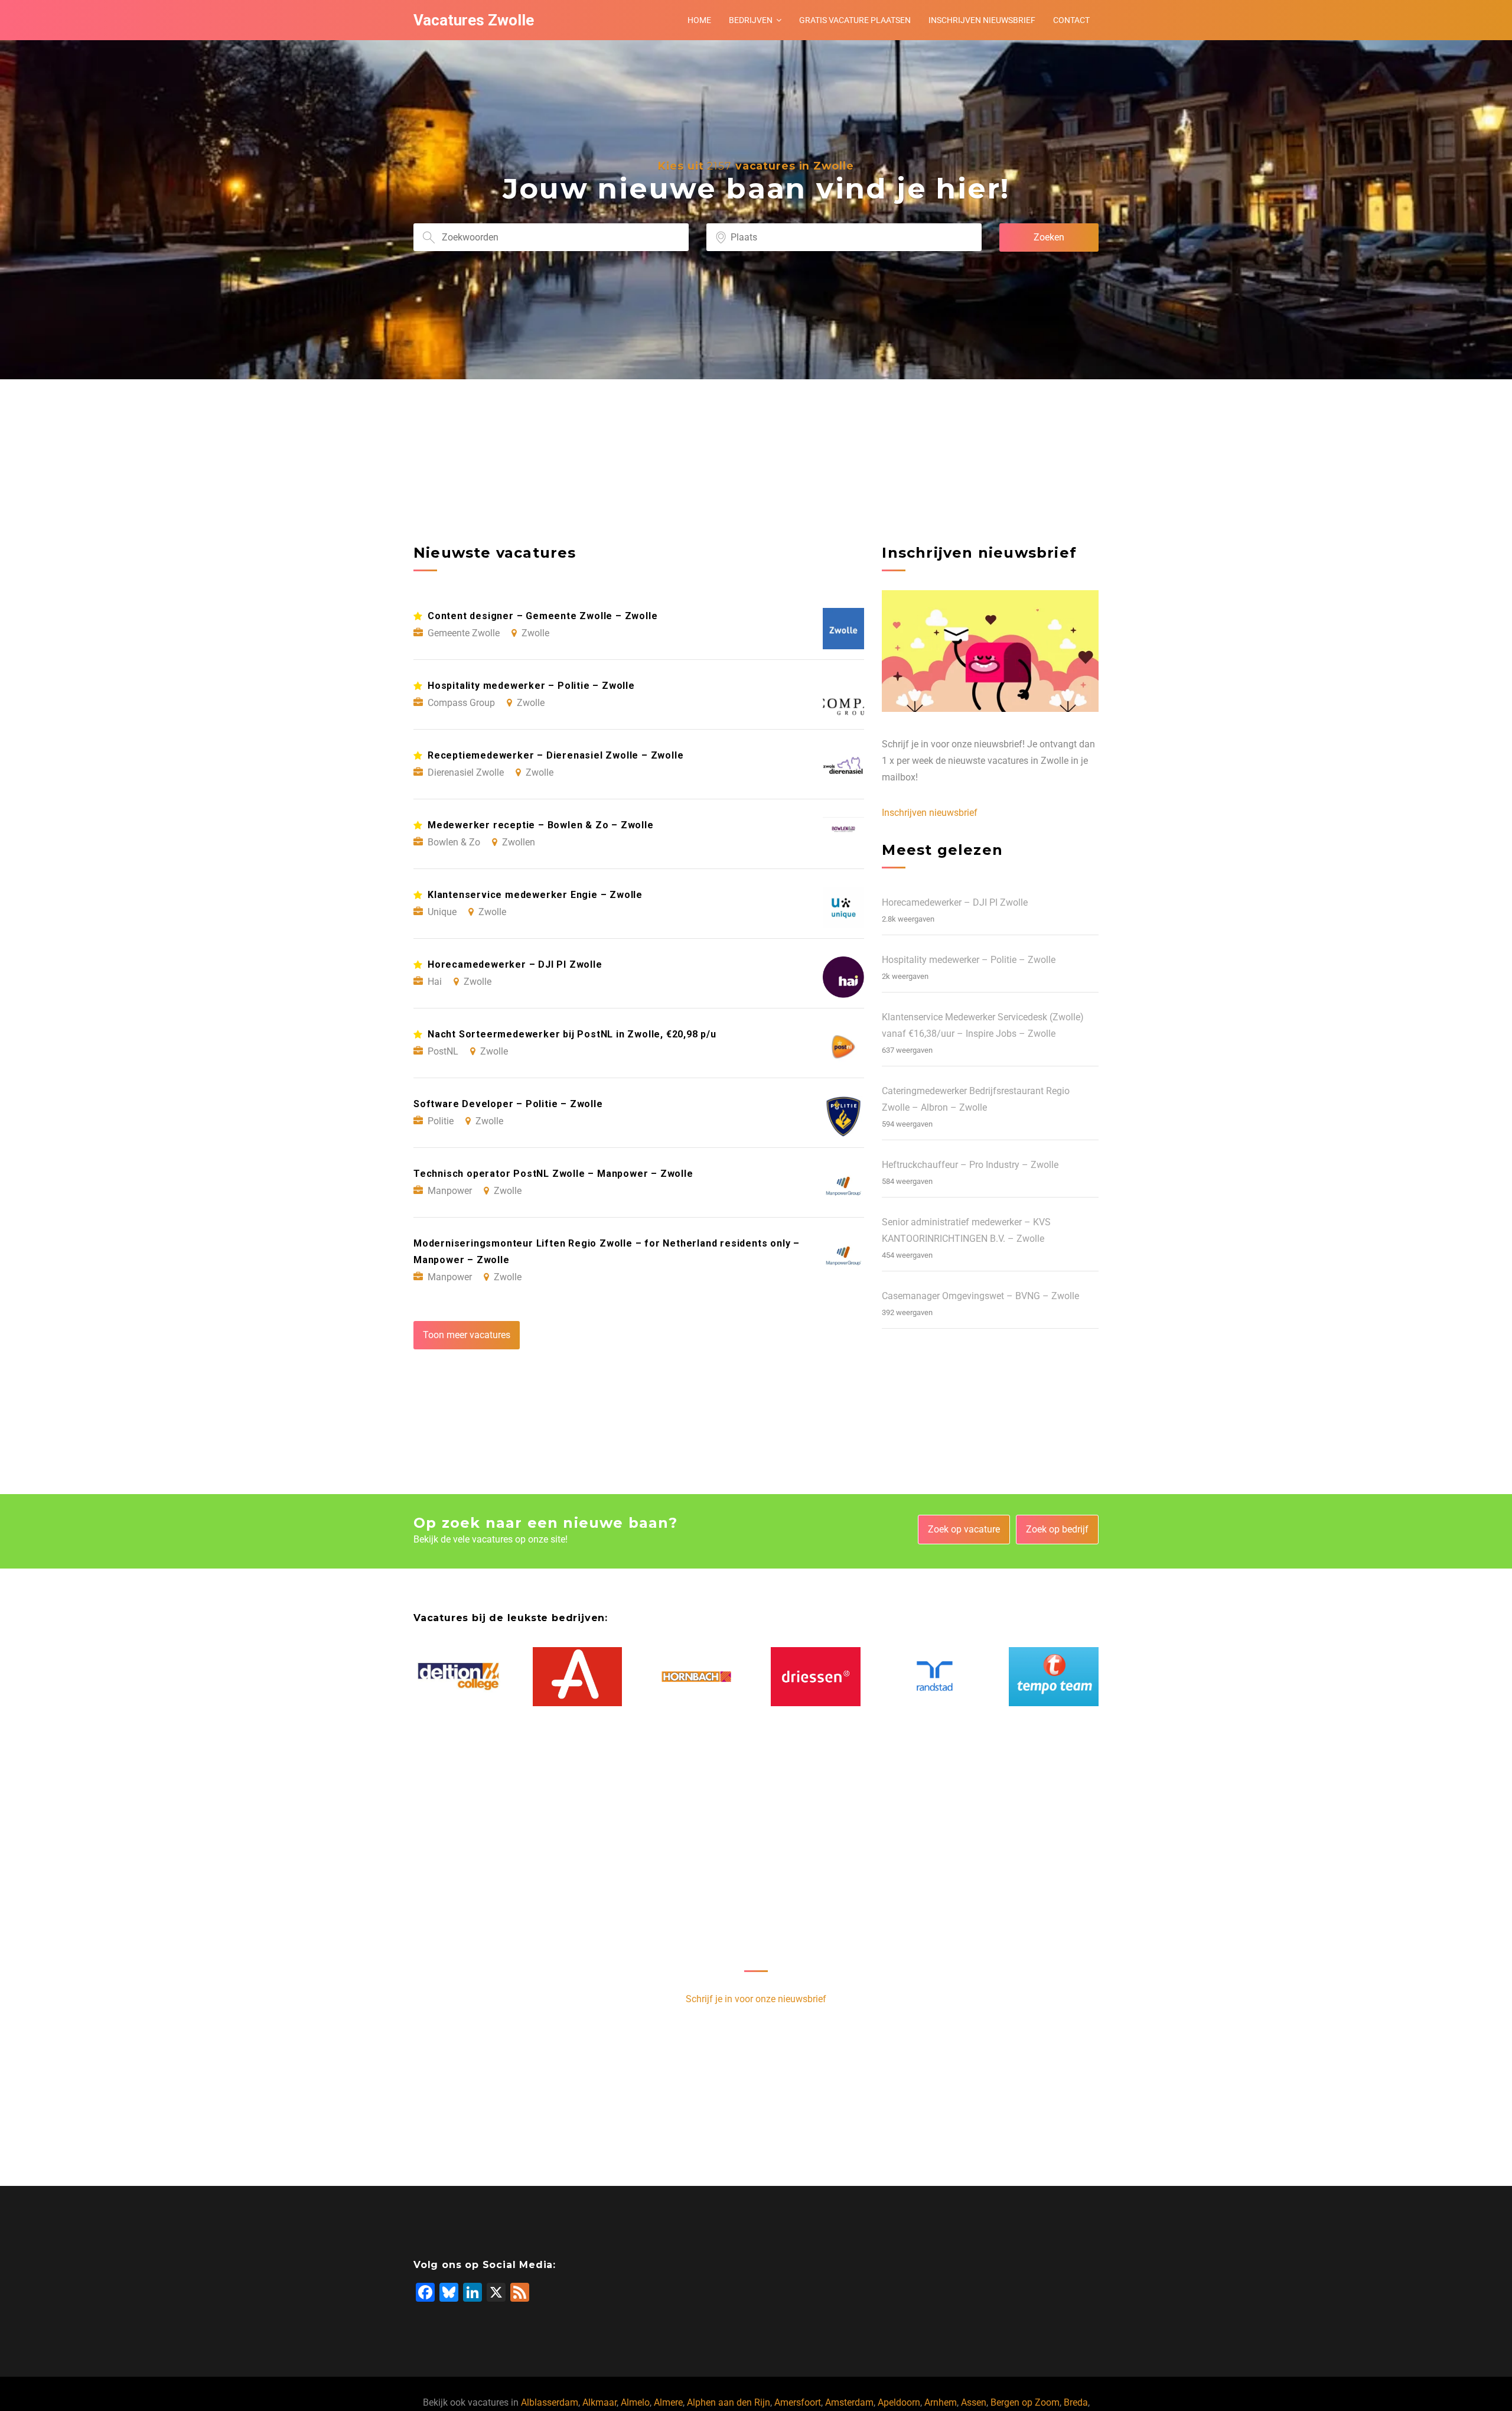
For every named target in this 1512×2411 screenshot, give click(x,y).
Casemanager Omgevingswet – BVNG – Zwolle (980, 1296)
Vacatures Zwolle (474, 20)
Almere (668, 2402)
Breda (1076, 2402)
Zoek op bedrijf (1057, 1529)
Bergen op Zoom (1025, 2402)
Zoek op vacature (964, 1529)
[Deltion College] (458, 1677)
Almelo (635, 2402)
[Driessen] (816, 1677)
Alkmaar (599, 2402)
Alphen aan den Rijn (729, 2402)
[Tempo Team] (1054, 1677)
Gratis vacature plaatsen (855, 20)
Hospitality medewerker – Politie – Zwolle (969, 960)
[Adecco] (578, 1677)
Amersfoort (798, 2402)
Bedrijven (751, 20)
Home (699, 20)
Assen (974, 2402)
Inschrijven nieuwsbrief (982, 20)
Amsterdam (849, 2402)
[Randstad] (935, 1676)
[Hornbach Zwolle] (696, 1676)
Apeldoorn (899, 2402)
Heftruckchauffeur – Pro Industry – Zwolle (970, 1165)
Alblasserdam (550, 2402)
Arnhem (941, 2402)
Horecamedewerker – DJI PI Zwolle (955, 902)
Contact (1071, 20)
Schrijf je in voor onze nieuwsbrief (756, 1999)
